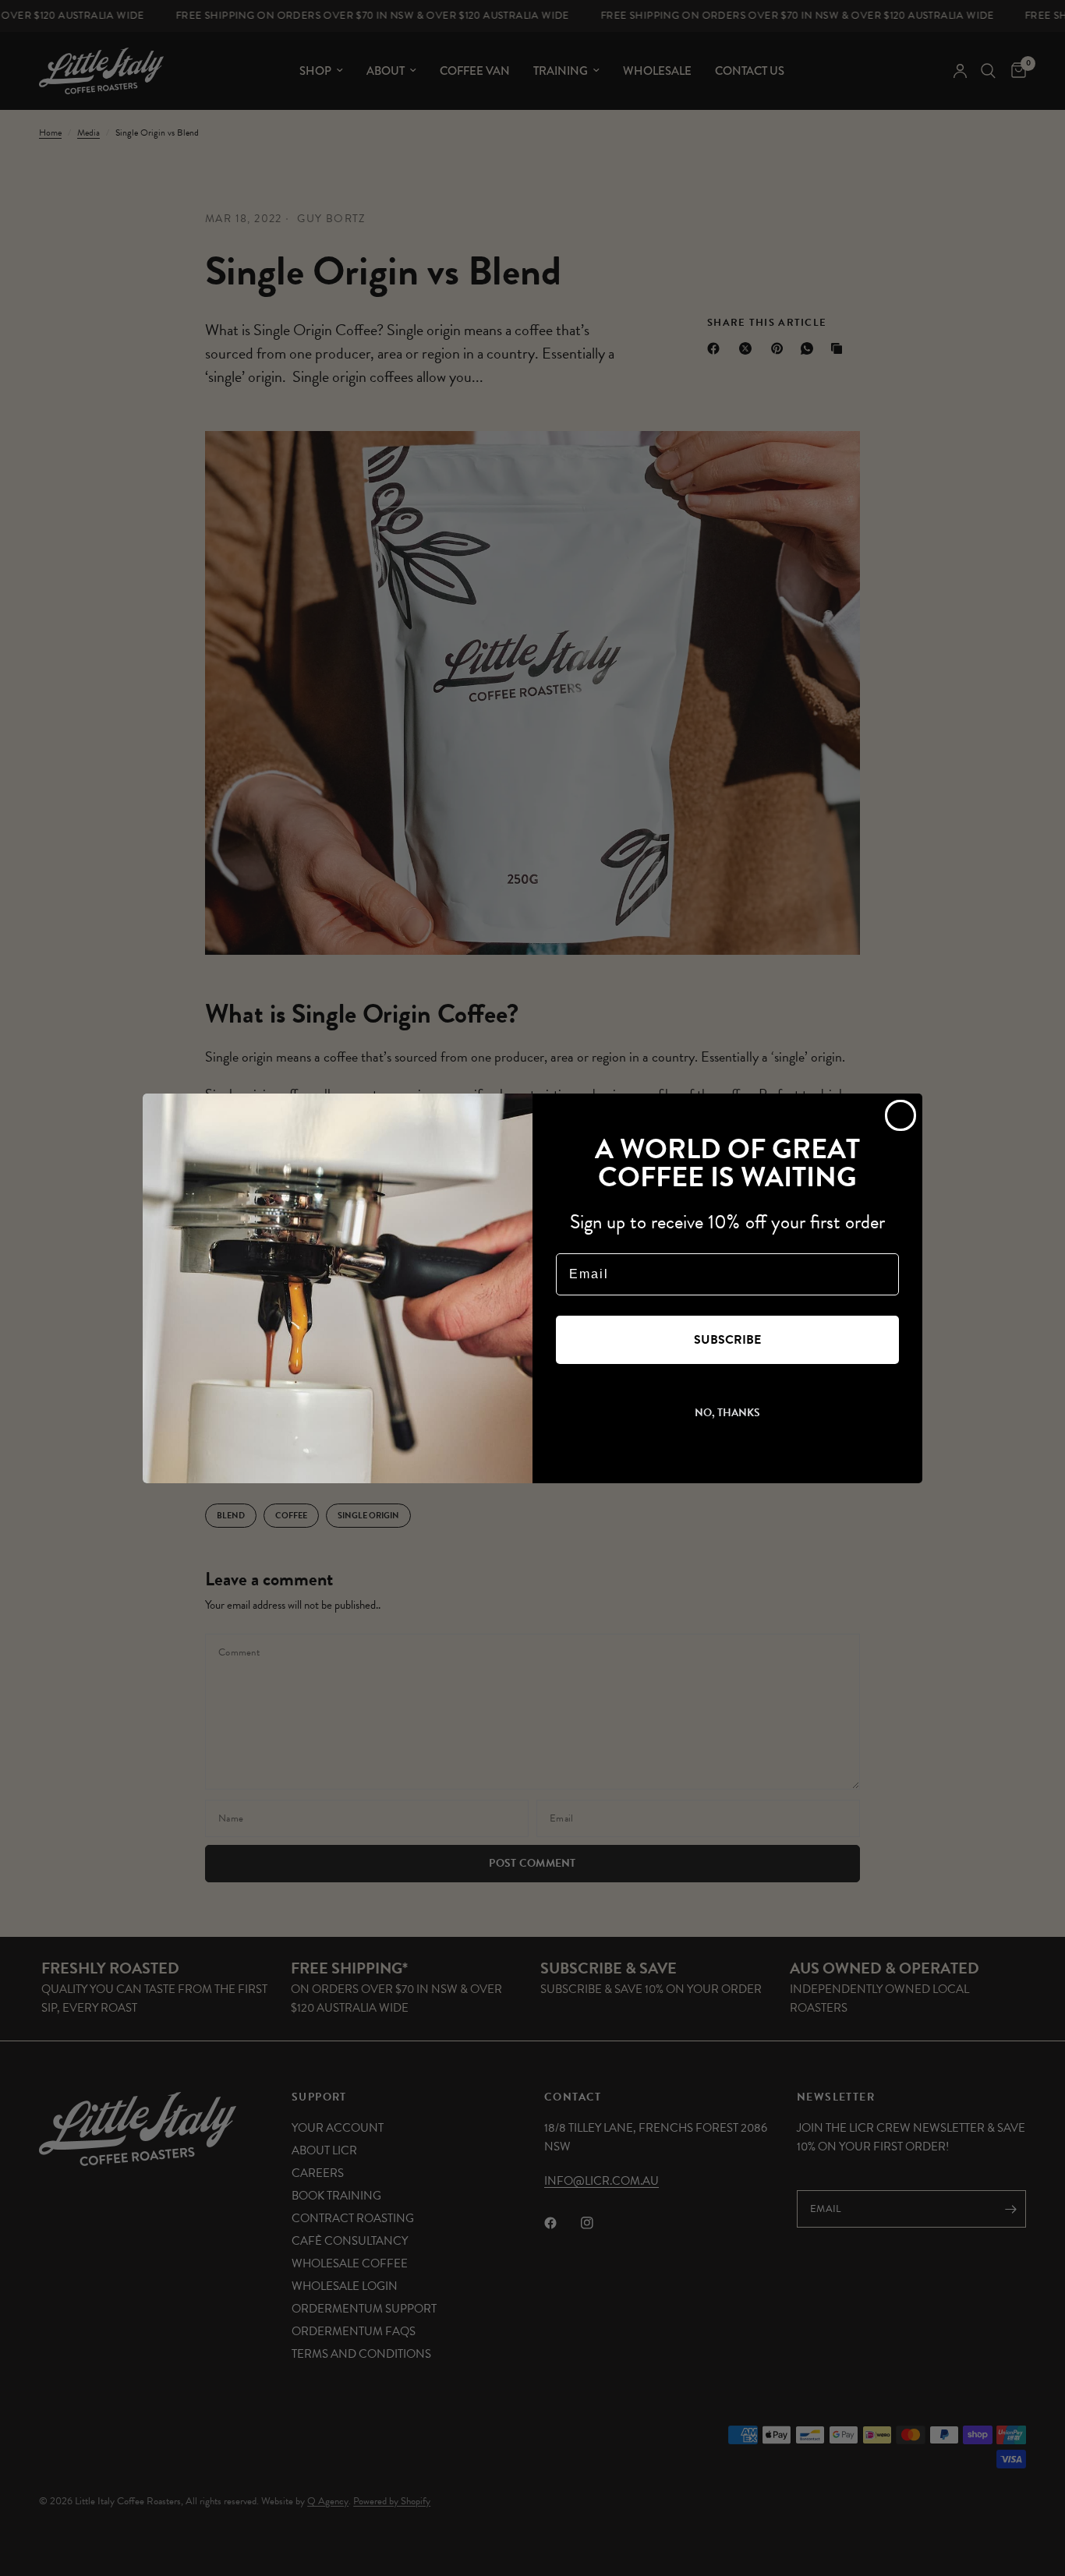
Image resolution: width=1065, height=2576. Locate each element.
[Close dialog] (900, 1115)
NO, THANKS (727, 1413)
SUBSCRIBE (727, 1340)
